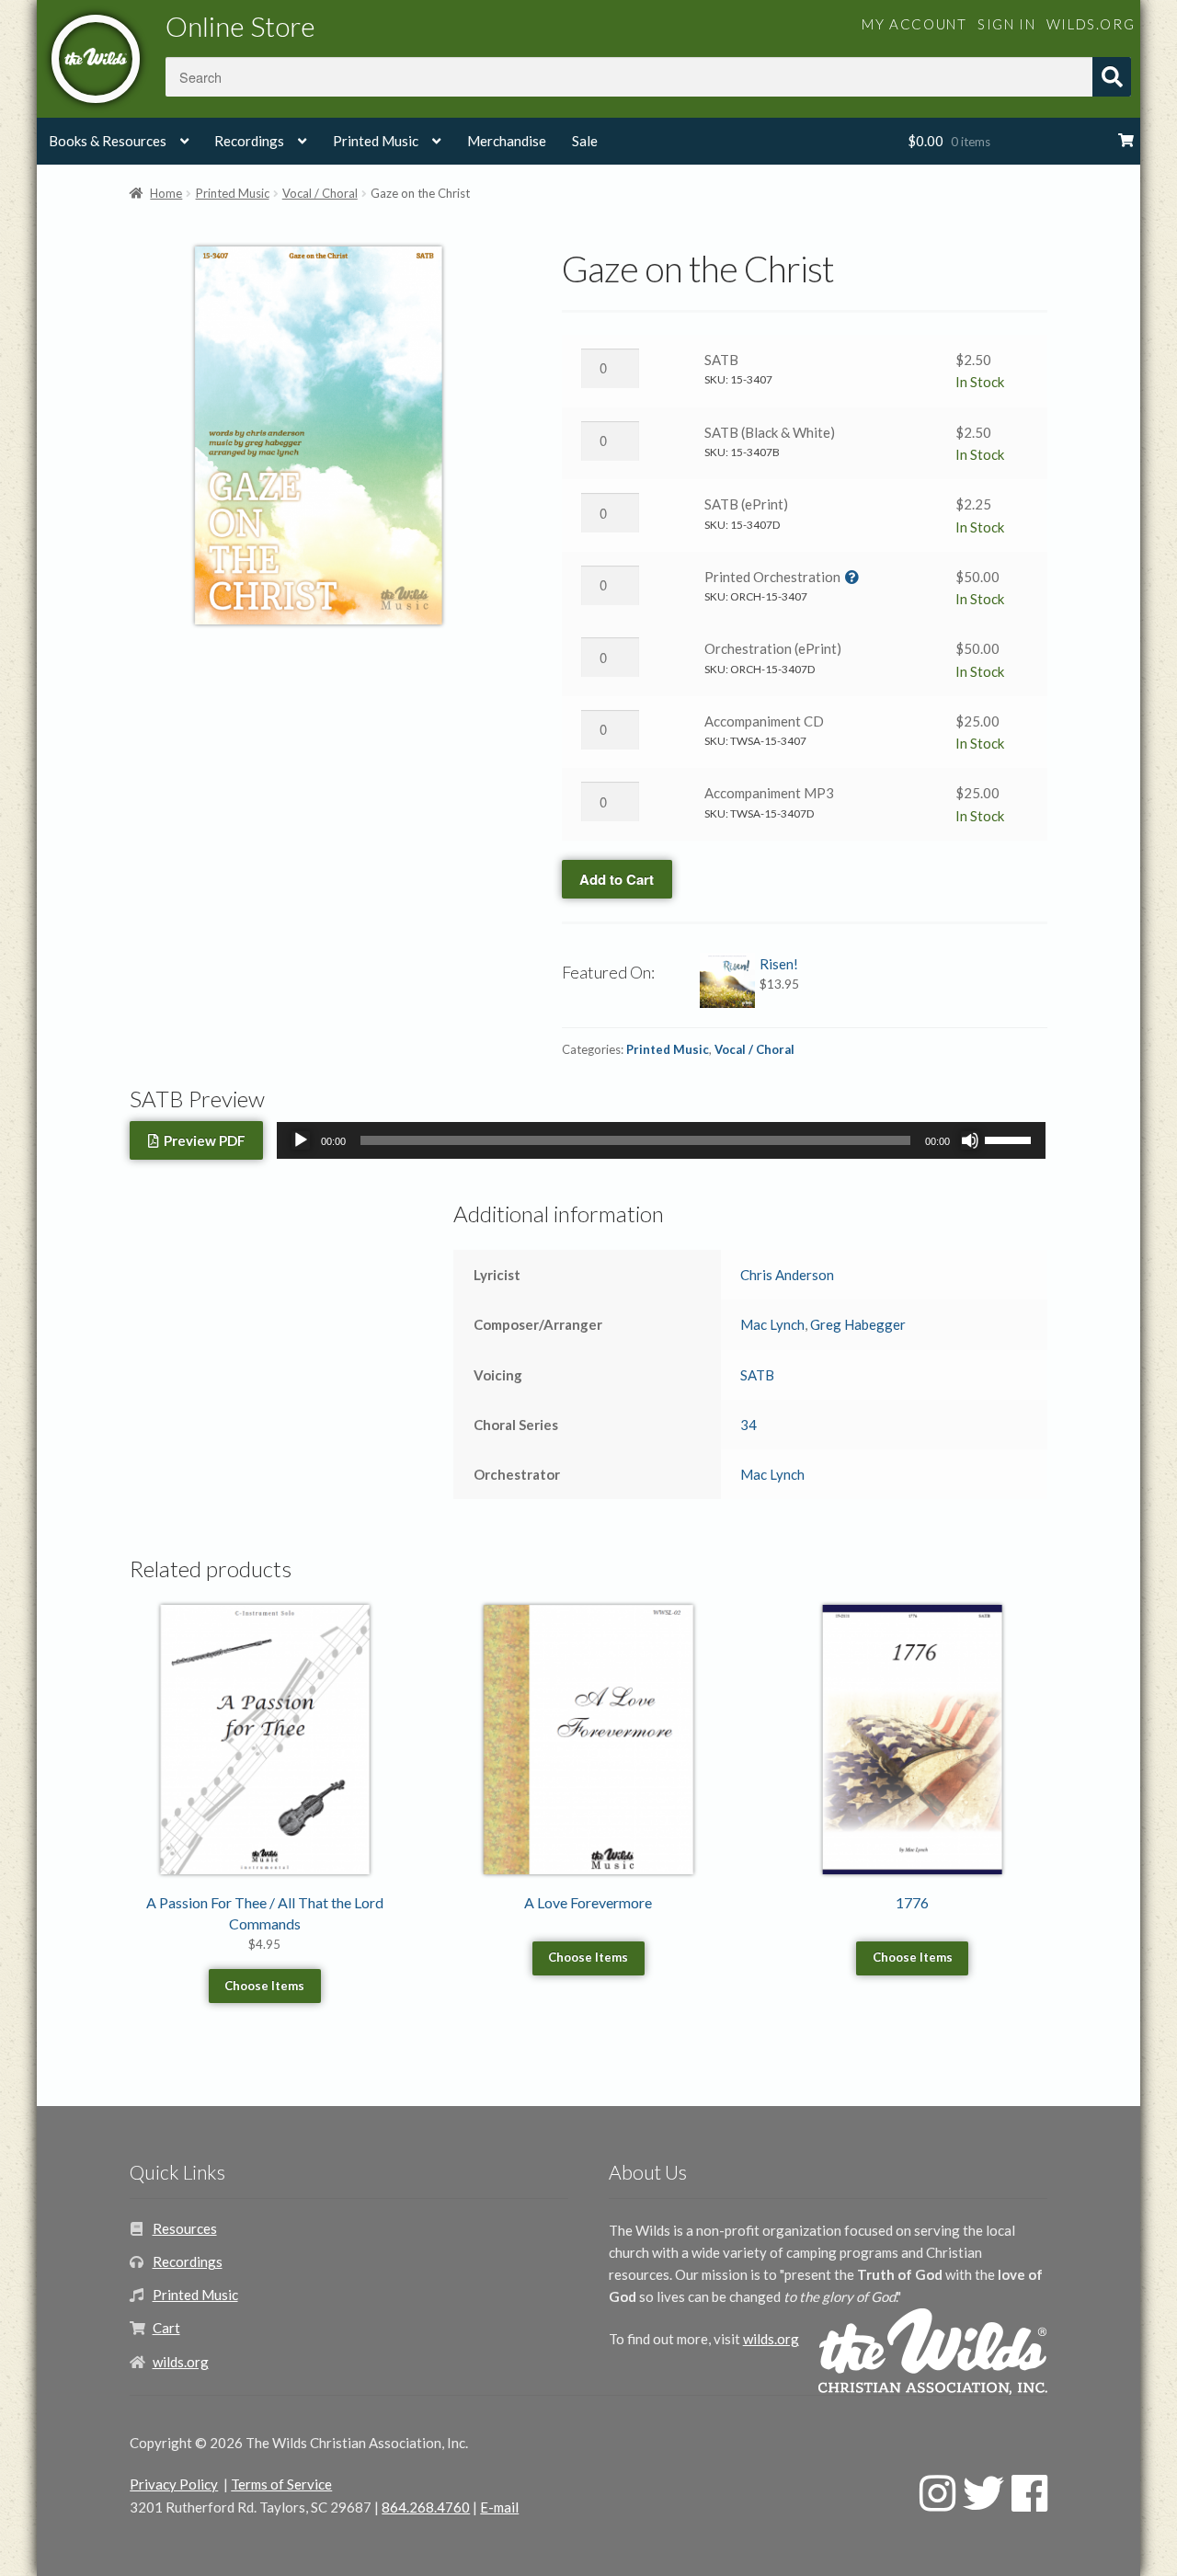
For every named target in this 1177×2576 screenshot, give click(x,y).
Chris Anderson (787, 1275)
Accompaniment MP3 (769, 793)
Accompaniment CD (764, 721)
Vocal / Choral (320, 193)
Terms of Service (281, 2484)
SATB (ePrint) (746, 504)
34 (748, 1425)
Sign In (1006, 24)
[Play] (301, 1140)
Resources (185, 2228)
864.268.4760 (426, 2507)
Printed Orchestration (772, 577)
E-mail (499, 2507)
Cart (166, 2328)
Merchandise (507, 141)
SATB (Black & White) (770, 432)
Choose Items (264, 1986)
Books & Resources (108, 141)
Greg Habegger (858, 1324)
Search (1112, 77)
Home (166, 193)
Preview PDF (202, 1140)
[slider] (1011, 1139)
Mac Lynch (772, 1324)
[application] (661, 1140)
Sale (585, 141)
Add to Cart (617, 879)
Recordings (249, 141)
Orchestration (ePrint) (773, 648)
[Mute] (970, 1140)
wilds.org (1091, 24)
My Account (914, 24)
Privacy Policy (174, 2484)
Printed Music (376, 141)
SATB (721, 360)
